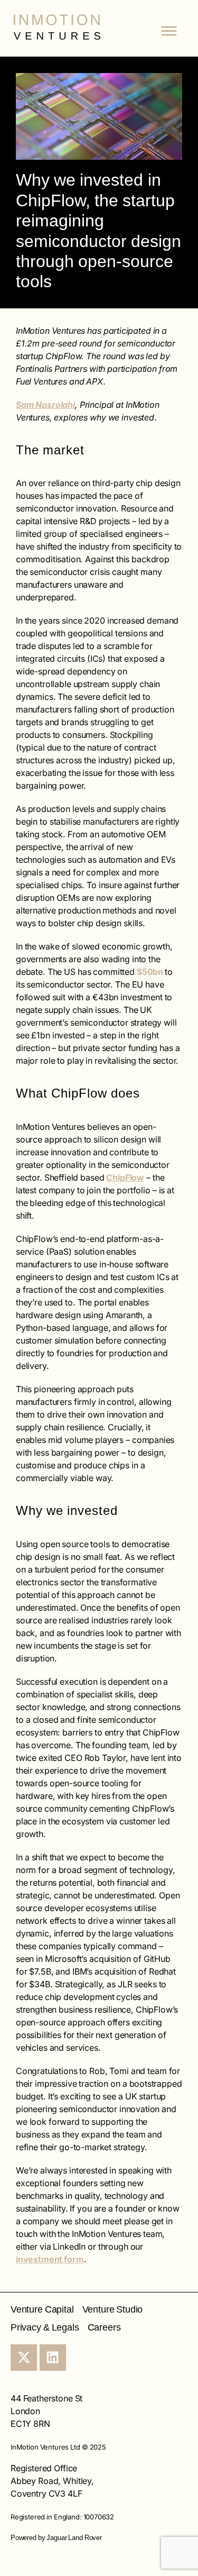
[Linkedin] (53, 2358)
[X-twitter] (24, 2358)
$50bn (151, 972)
